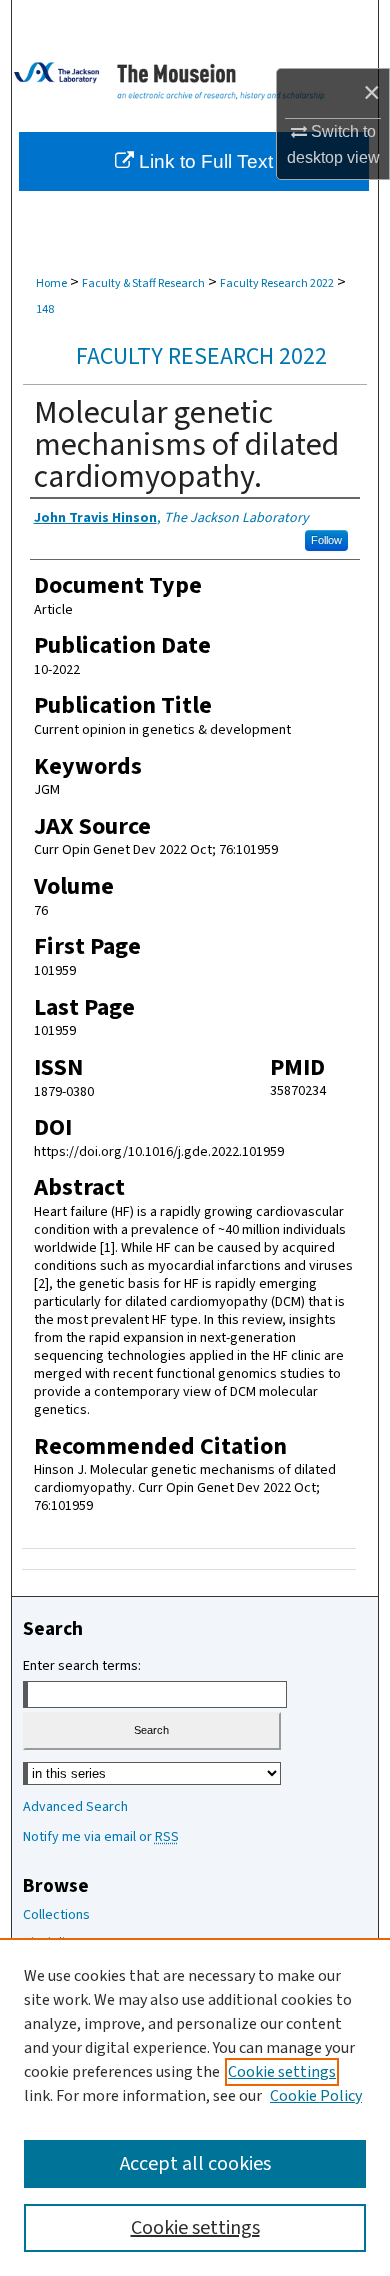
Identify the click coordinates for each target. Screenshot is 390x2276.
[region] (195, 2107)
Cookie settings (282, 2072)
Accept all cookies (195, 2164)
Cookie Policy (316, 2096)
